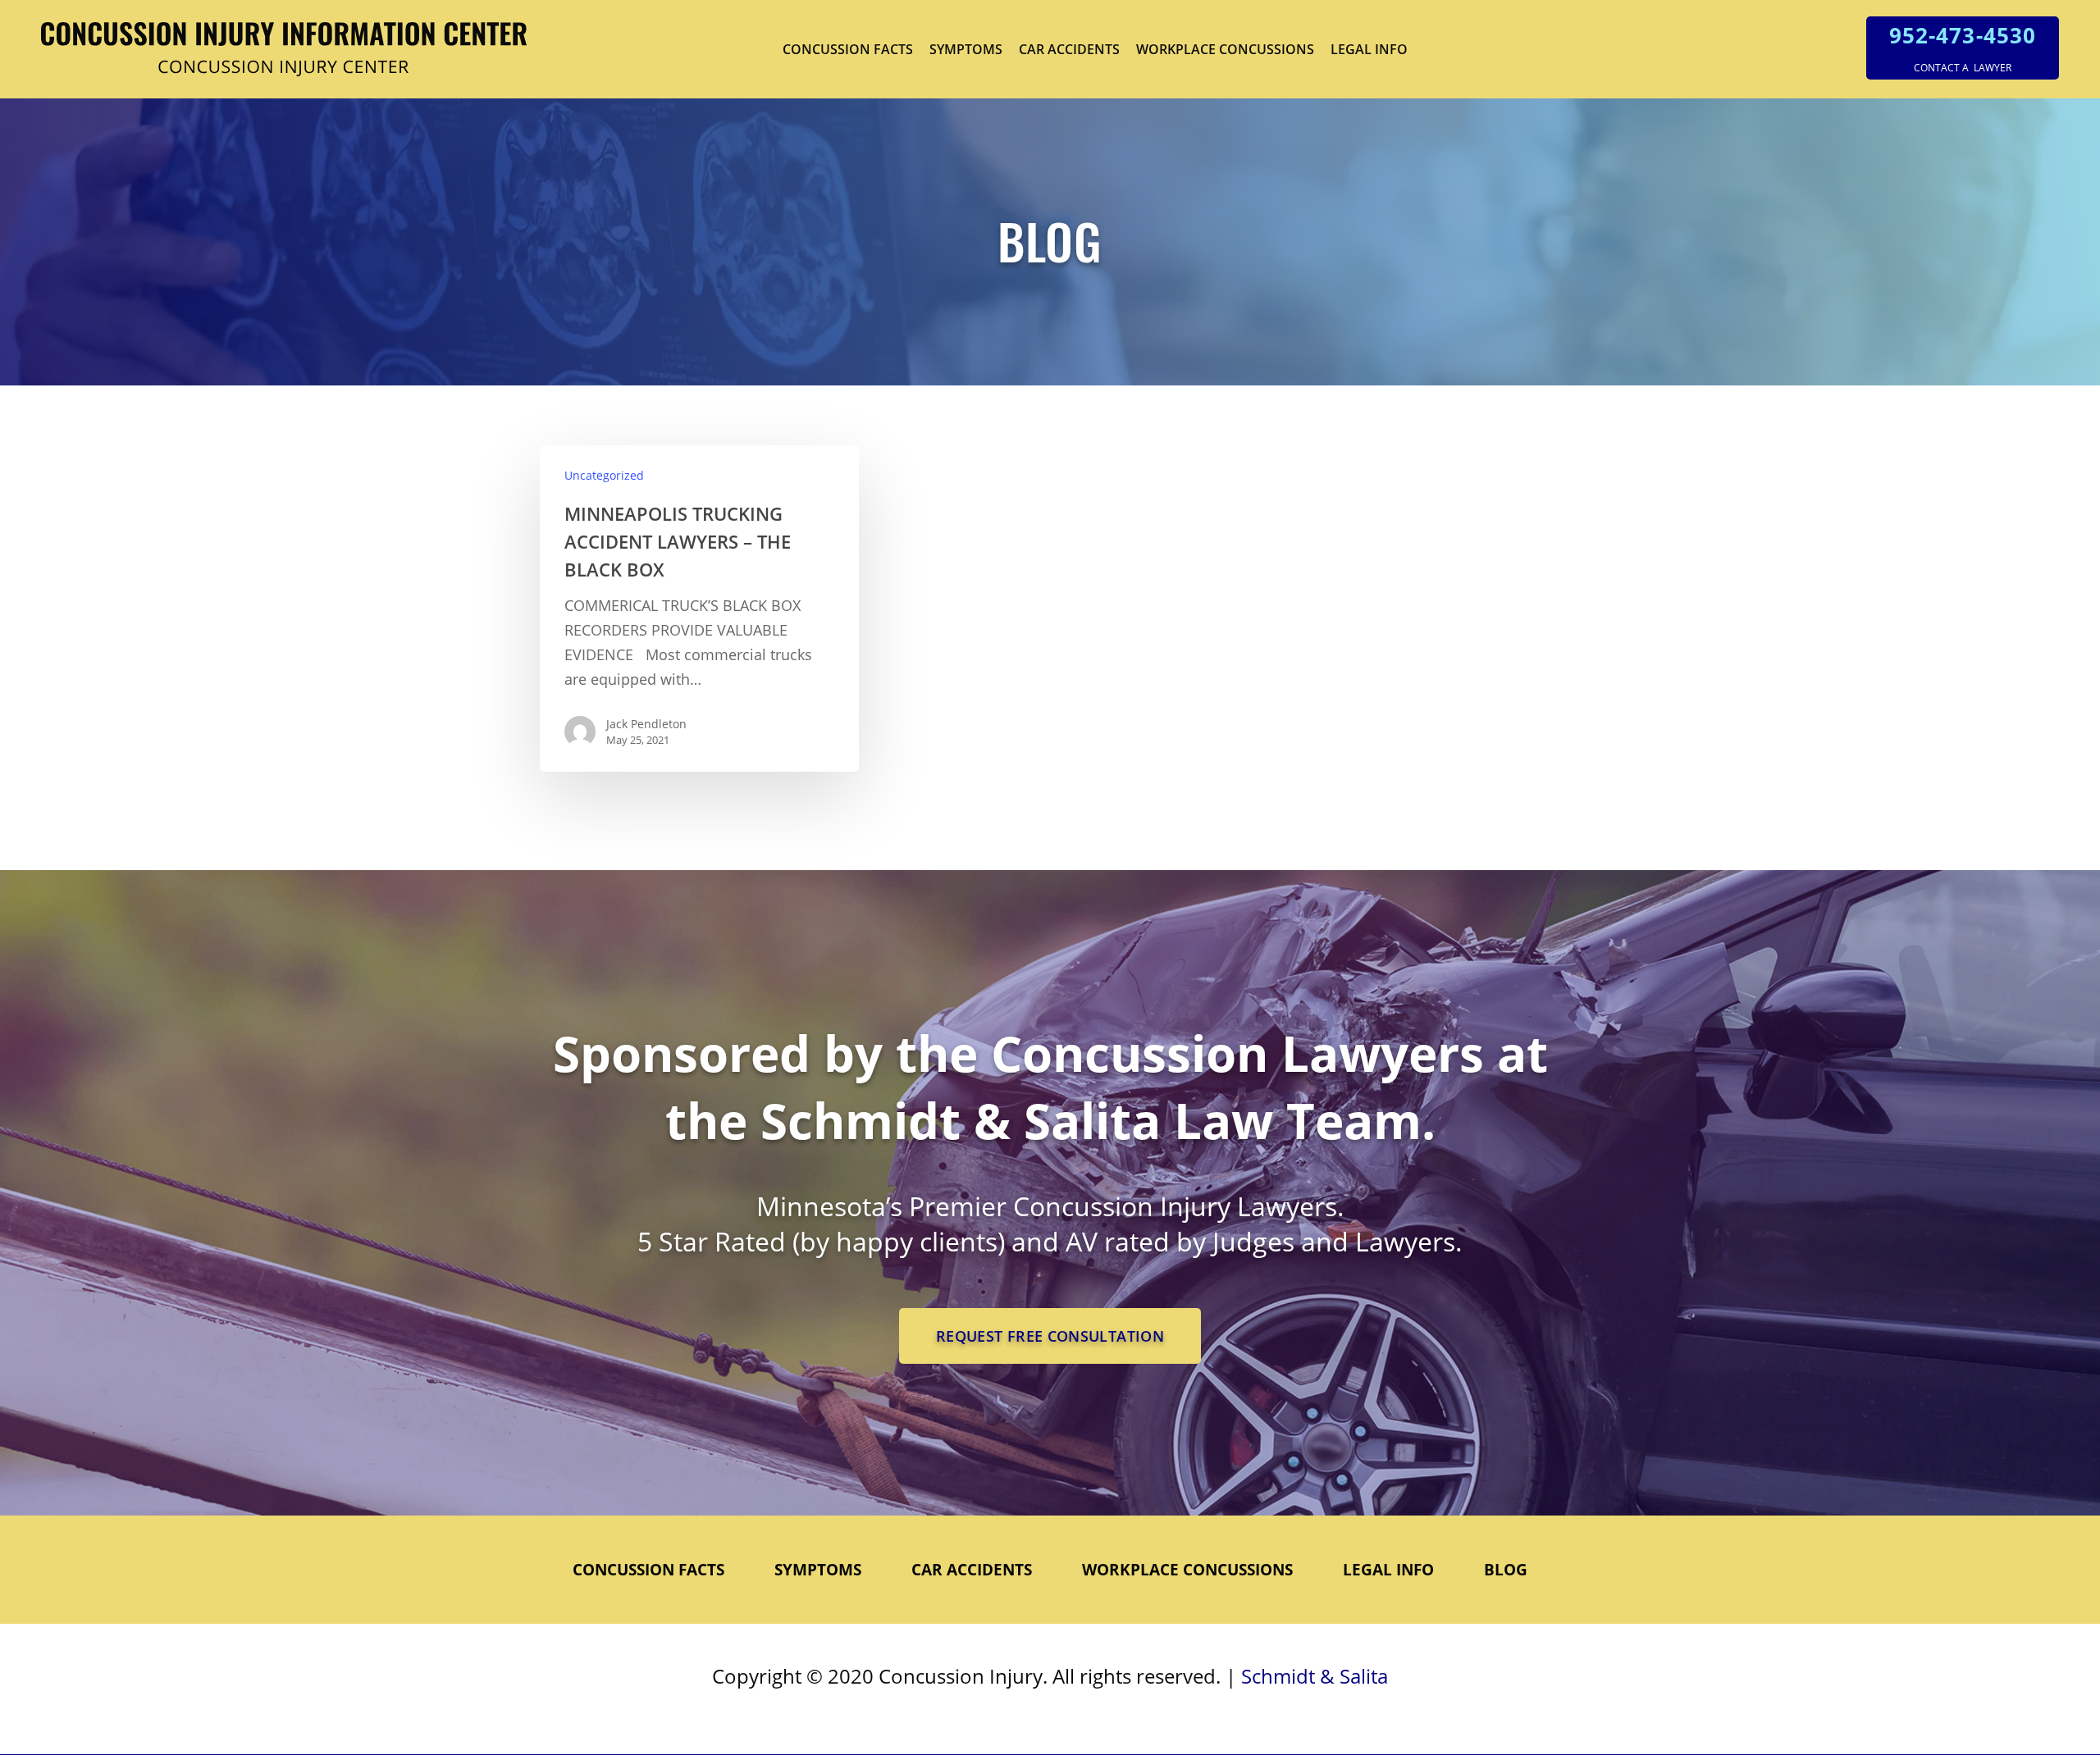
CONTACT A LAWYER (1963, 68)
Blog (1506, 1570)
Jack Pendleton (646, 724)
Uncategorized (604, 475)
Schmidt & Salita (1315, 1676)
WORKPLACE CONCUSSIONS (1225, 49)
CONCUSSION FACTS (848, 49)
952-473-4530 (1962, 35)
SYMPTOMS (966, 49)
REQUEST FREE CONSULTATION (1050, 1336)
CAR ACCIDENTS (1069, 49)
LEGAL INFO (1369, 49)
